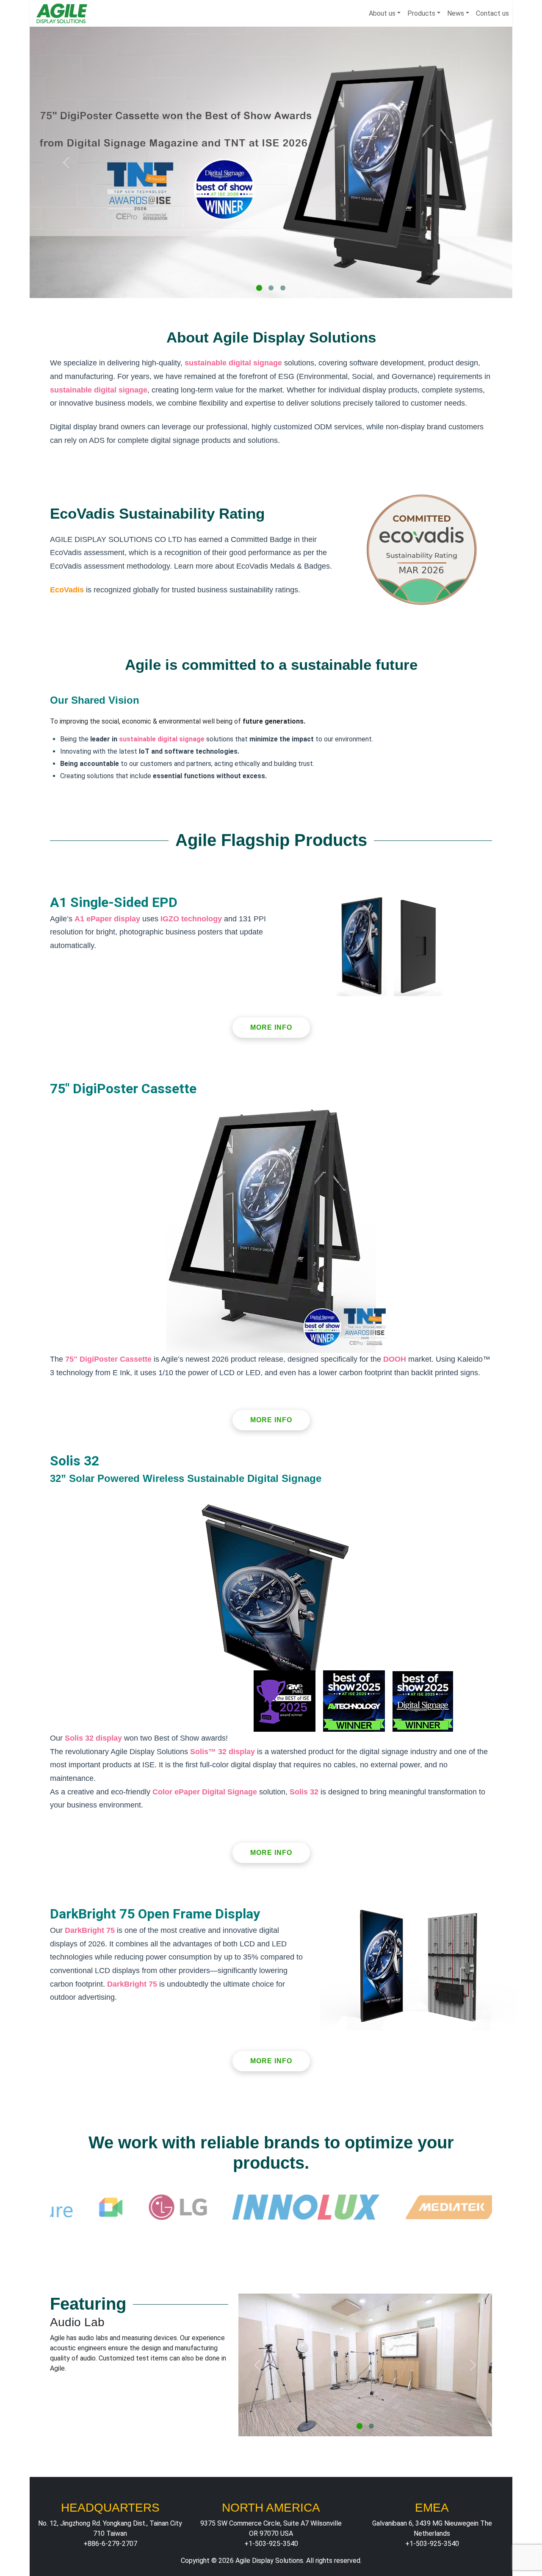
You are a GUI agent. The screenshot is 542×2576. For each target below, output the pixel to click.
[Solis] (283, 288)
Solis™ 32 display (223, 1752)
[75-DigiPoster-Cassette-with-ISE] (259, 288)
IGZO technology (191, 919)
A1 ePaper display (107, 919)
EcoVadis (67, 590)
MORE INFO (271, 1027)
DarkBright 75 (90, 1930)
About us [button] (382, 13)
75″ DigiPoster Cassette (108, 1359)
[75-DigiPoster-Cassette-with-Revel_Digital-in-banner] (271, 288)
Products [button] (421, 13)
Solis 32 (304, 1792)
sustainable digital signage (233, 363)
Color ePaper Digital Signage (205, 1792)
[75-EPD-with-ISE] (359, 2426)
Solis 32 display (93, 1738)
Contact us (492, 13)
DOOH (395, 1359)
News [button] (456, 13)
